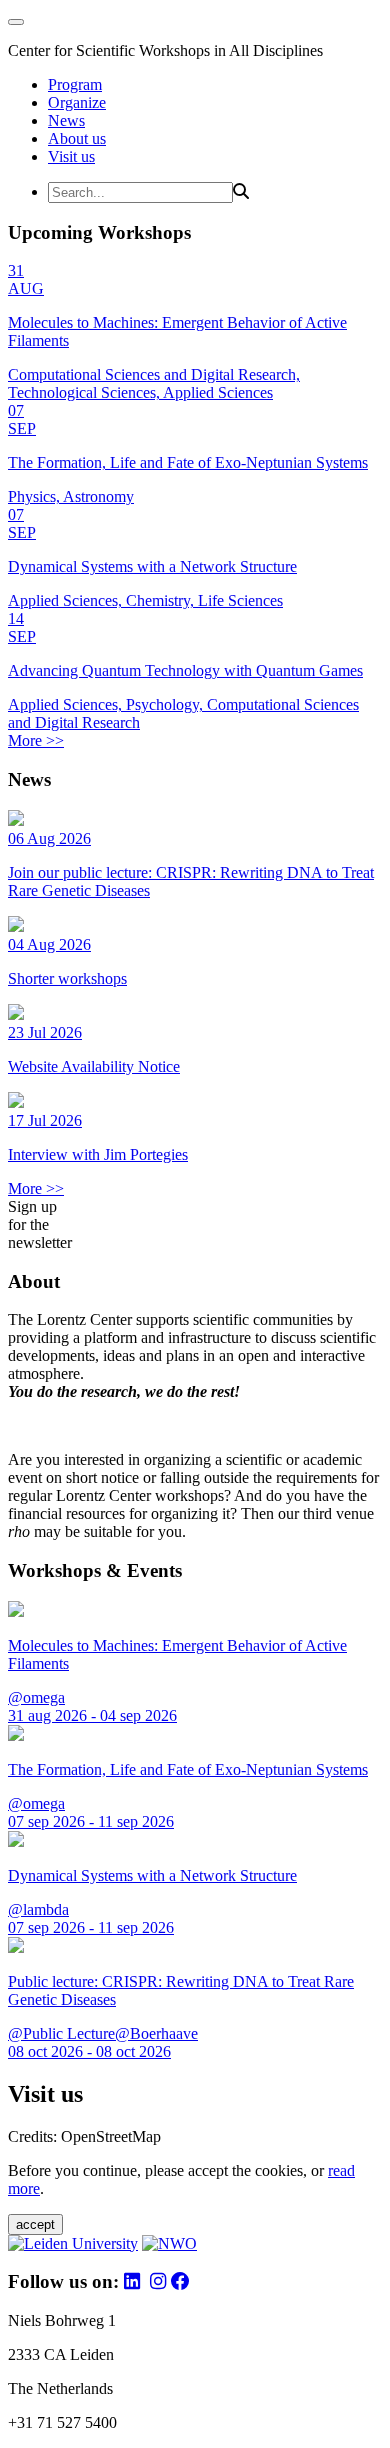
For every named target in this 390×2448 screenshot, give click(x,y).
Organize (77, 102)
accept (35, 2224)
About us (77, 138)
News (66, 120)
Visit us (71, 156)
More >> (36, 740)
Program (75, 84)
